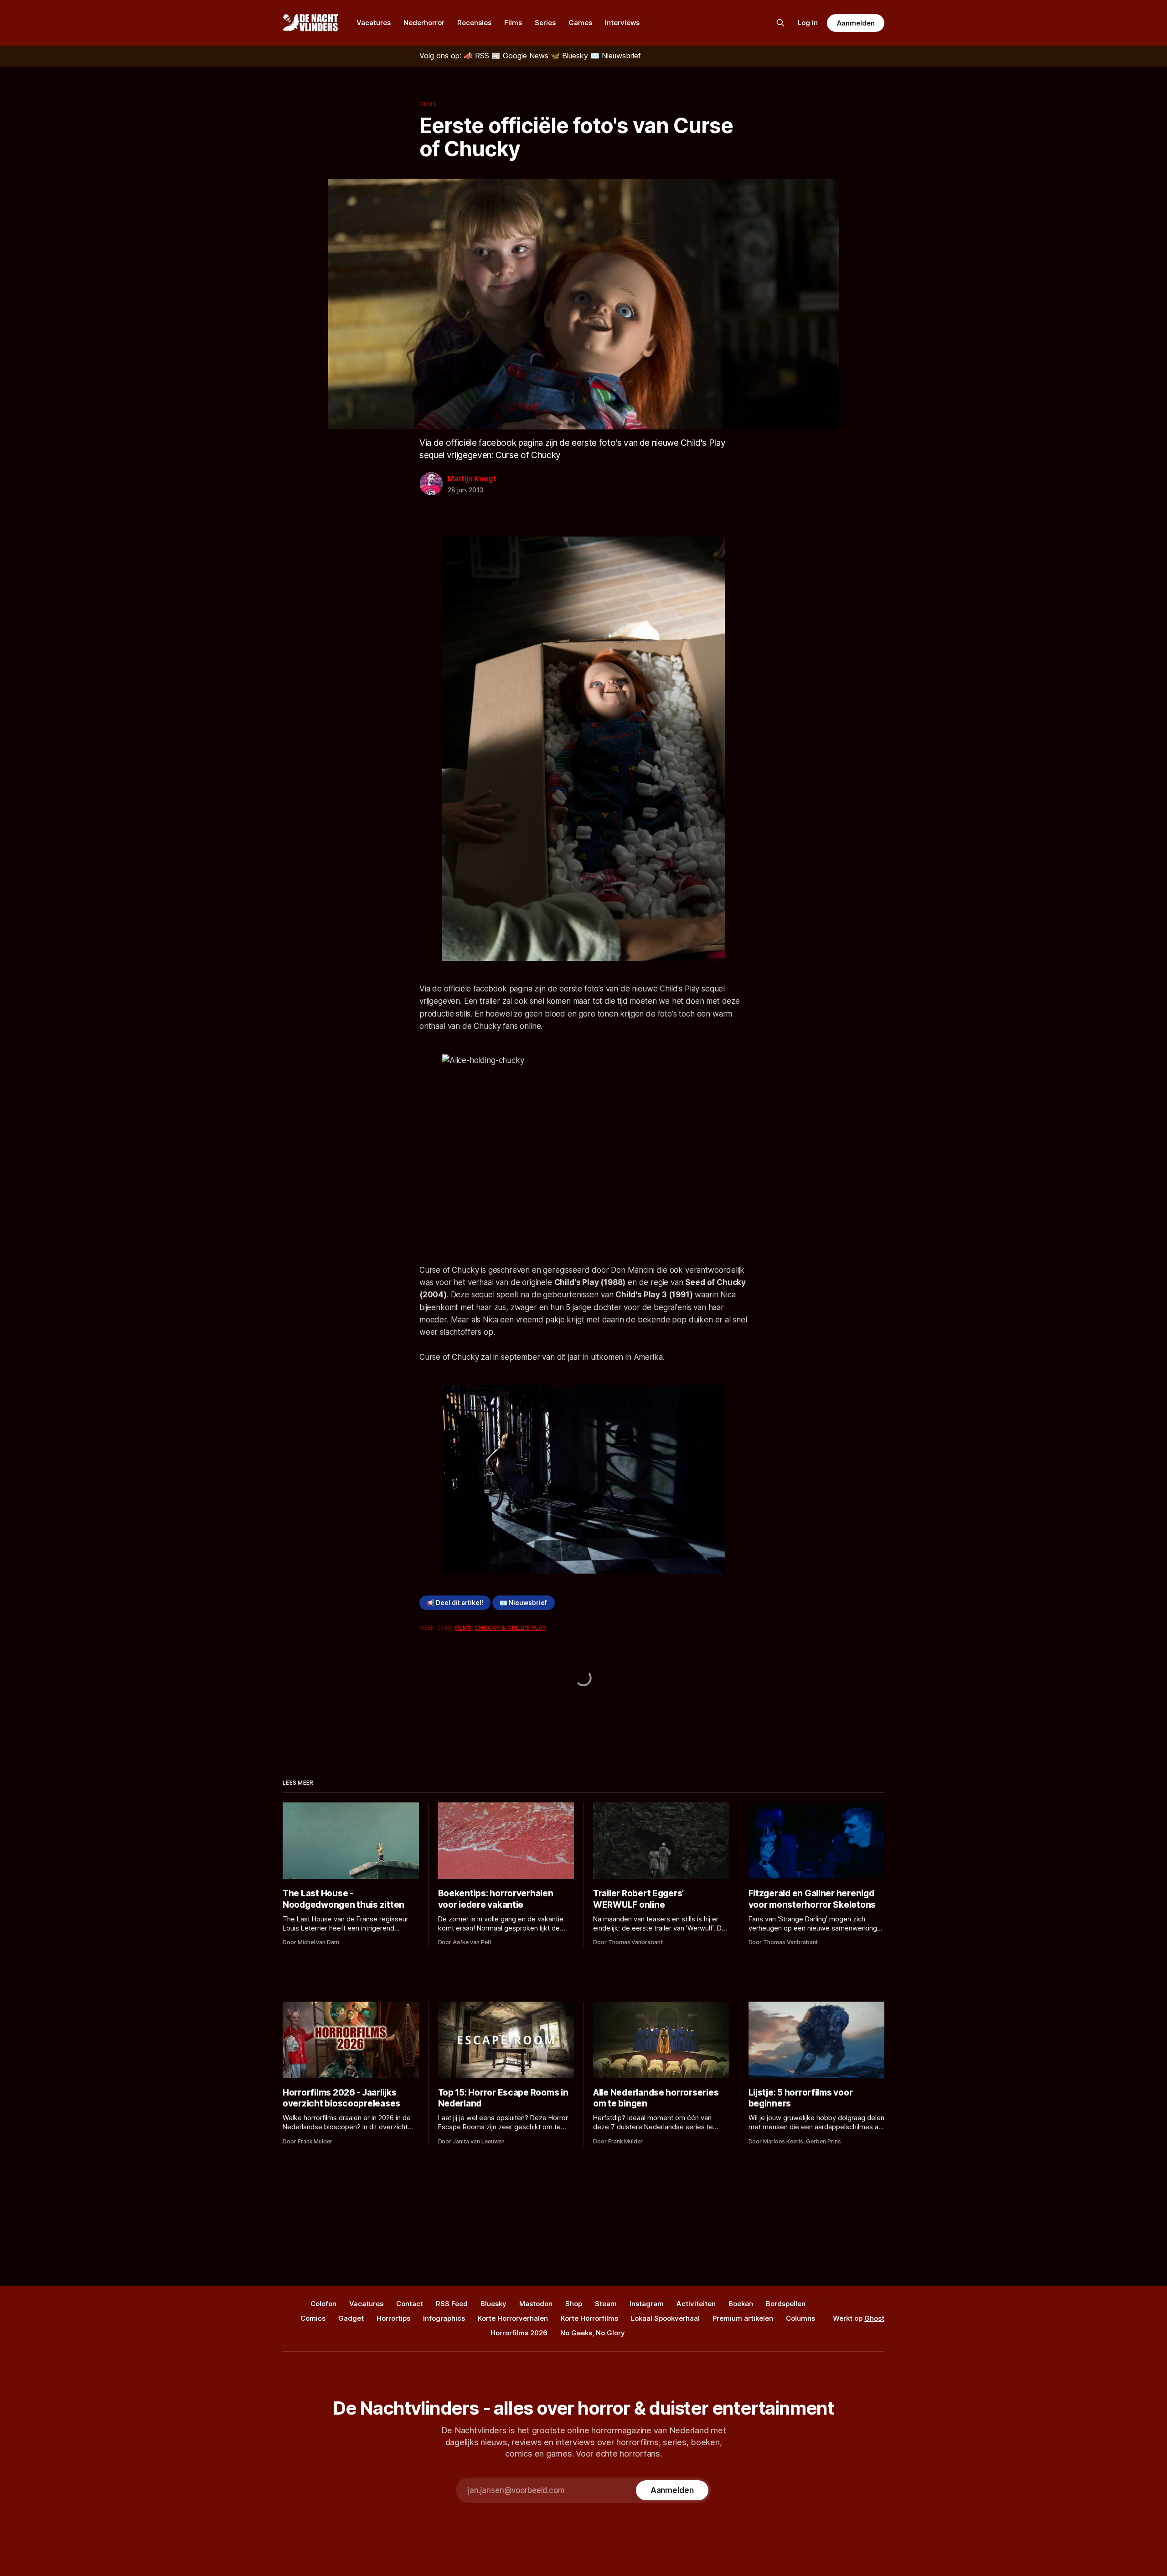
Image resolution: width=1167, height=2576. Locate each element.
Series (545, 23)
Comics (313, 2318)
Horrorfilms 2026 (519, 2333)
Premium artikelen (743, 2318)
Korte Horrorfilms (589, 2318)
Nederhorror (424, 23)
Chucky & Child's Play (510, 1627)
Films (513, 23)
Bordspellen (786, 2304)
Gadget (351, 2318)
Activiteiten (696, 2304)
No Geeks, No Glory (593, 2333)
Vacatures (374, 23)
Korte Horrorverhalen (513, 2318)
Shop (574, 2304)
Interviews (622, 23)
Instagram (647, 2304)
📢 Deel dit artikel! (455, 1603)
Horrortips (393, 2318)
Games (580, 23)
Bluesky (493, 2304)
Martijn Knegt (472, 479)
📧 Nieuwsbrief (523, 1603)
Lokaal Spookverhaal (665, 2318)
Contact (410, 2304)
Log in (808, 23)
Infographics (444, 2318)
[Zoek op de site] (780, 23)
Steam (606, 2304)
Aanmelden (856, 23)
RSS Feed (452, 2304)
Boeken (741, 2304)
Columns (800, 2318)
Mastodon (536, 2304)
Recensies (474, 23)
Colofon (323, 2304)
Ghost (874, 2318)
